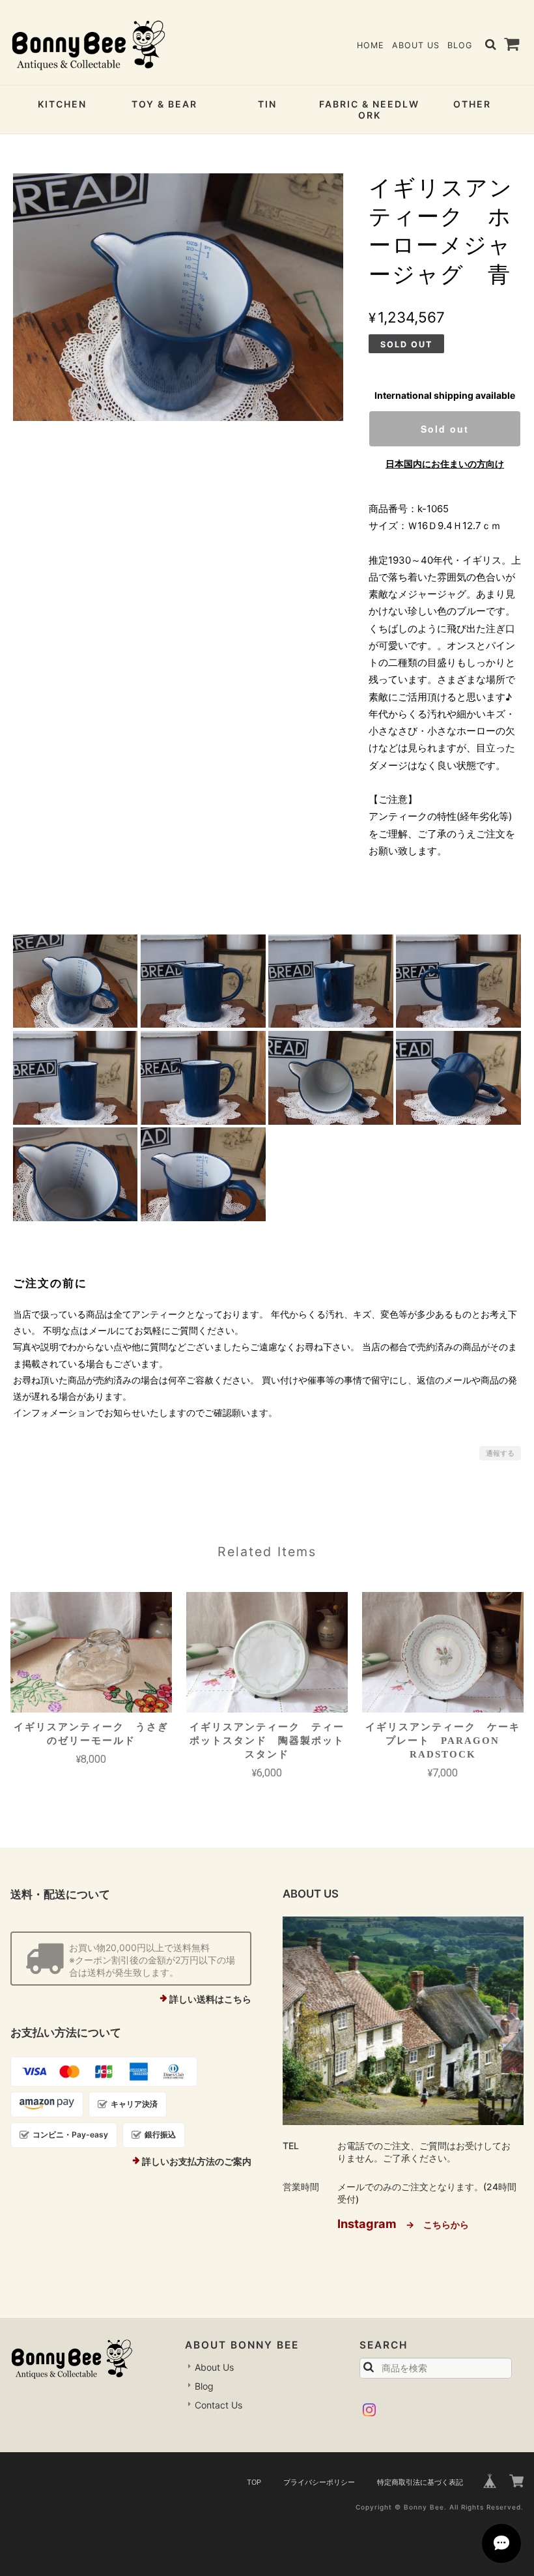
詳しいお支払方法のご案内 (197, 2161)
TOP (254, 2482)
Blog (460, 45)
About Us (416, 45)
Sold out (445, 429)
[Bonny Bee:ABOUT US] (403, 2021)
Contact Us (218, 2405)
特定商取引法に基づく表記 (420, 2482)
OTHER (472, 104)
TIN (267, 104)
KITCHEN (62, 104)
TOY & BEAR (164, 104)
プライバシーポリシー (319, 2482)
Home (371, 45)
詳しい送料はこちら (210, 1999)
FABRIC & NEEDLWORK (369, 109)
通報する (500, 1453)
